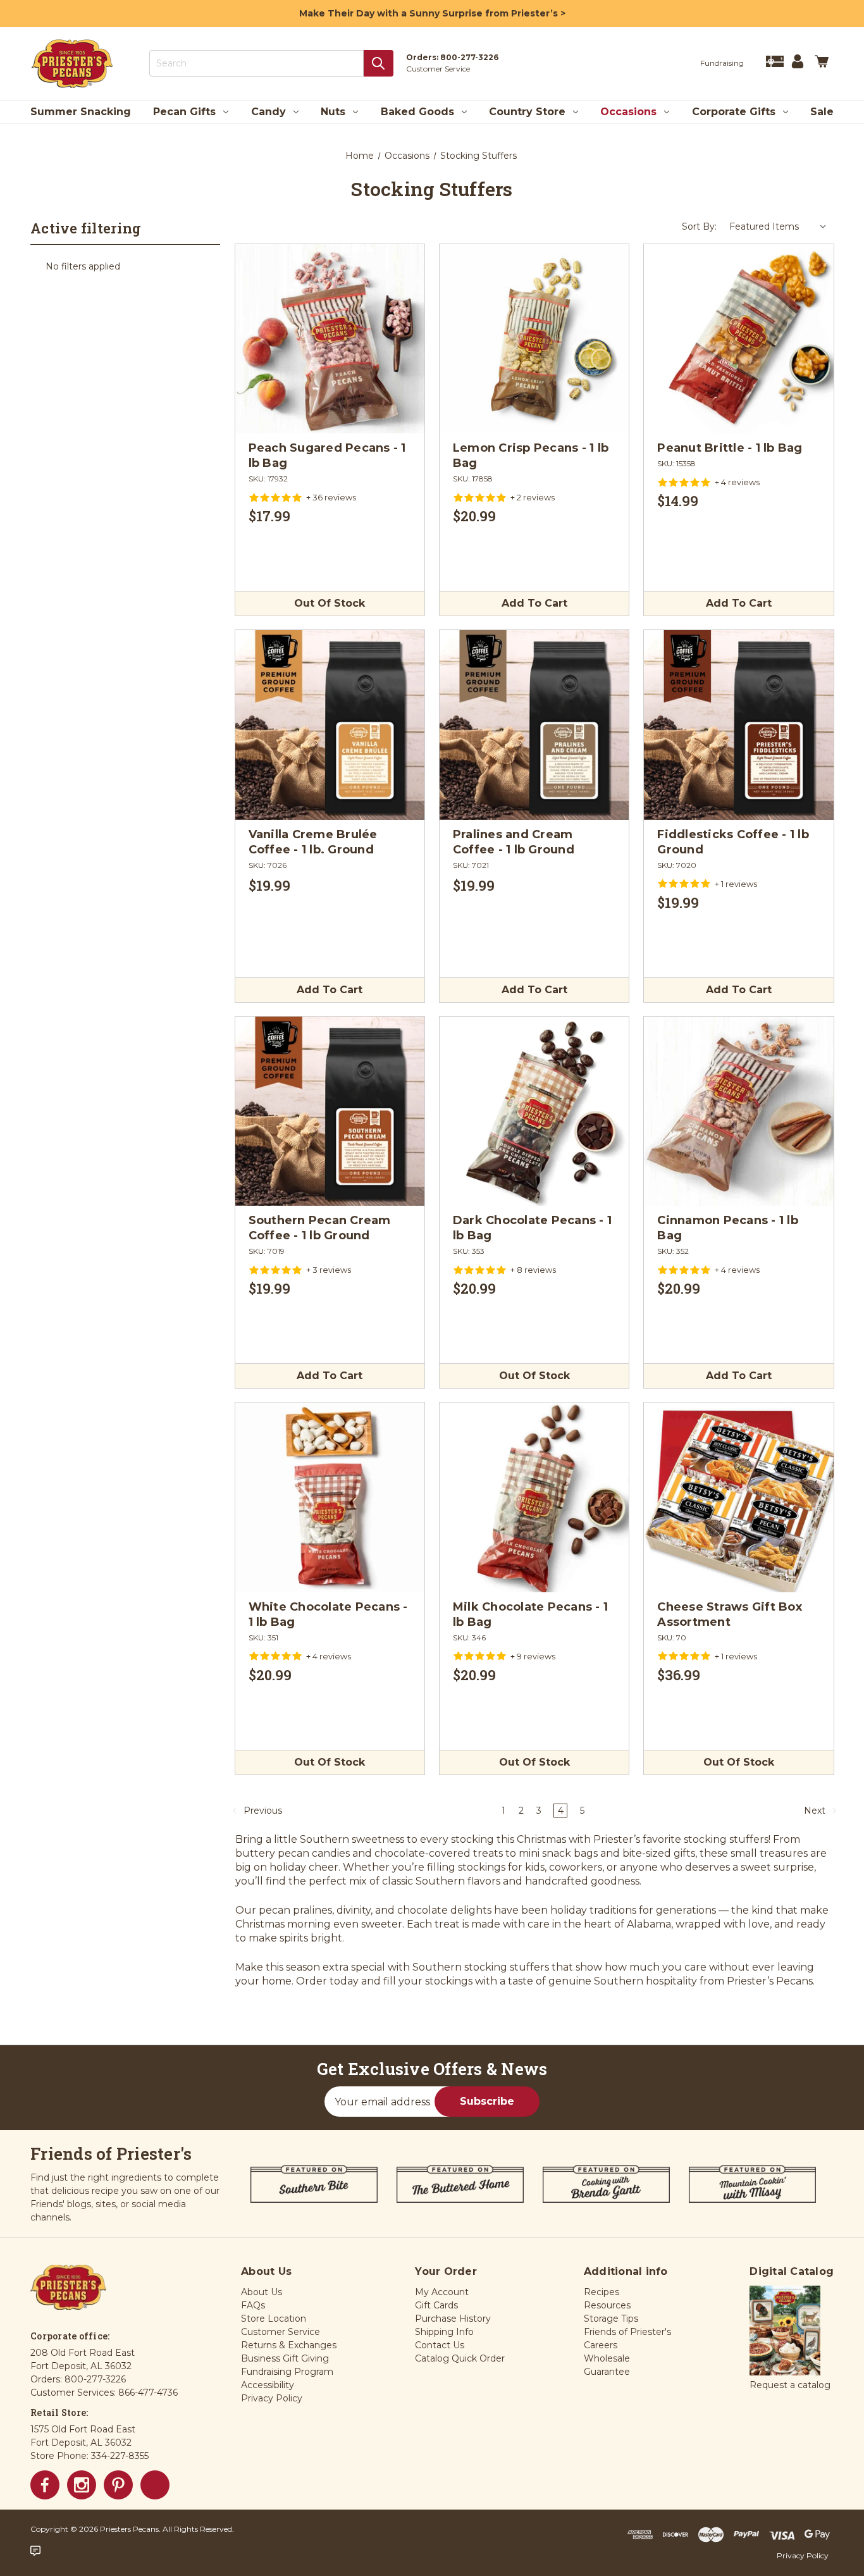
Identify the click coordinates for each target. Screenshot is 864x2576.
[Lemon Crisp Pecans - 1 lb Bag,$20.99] (534, 339)
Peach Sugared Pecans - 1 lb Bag (327, 455)
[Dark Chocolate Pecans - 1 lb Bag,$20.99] (534, 1111)
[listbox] (778, 226)
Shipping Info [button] (444, 2332)
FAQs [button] (253, 2305)
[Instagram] (82, 2485)
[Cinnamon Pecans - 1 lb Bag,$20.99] (738, 1111)
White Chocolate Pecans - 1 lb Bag (328, 1614)
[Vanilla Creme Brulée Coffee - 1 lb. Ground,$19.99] (330, 725)
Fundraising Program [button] (287, 2372)
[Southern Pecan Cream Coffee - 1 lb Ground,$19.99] (330, 1111)
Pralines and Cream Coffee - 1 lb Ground (514, 842)
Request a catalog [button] (790, 2385)
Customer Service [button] (281, 2332)
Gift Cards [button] (436, 2305)
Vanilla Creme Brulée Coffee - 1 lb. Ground (313, 842)
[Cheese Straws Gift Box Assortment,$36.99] (738, 1497)
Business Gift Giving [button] (285, 2358)
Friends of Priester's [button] (627, 2332)
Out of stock (330, 603)
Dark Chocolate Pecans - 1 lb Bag (532, 1228)
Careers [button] (601, 2345)
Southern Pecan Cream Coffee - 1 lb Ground (320, 1228)
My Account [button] (442, 2292)
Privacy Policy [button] (272, 2398)
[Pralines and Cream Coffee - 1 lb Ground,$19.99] (534, 725)
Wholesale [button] (607, 2358)
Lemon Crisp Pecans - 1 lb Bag (531, 455)
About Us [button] (262, 2292)
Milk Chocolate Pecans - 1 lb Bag (530, 1614)
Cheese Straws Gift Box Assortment (730, 1614)
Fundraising (722, 63)
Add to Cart (534, 603)
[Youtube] (155, 2485)
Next (816, 1811)
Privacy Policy (803, 2555)
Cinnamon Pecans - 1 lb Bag (728, 1228)
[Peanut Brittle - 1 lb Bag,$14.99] (738, 339)
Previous (262, 1811)
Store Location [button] (274, 2319)
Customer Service (438, 69)
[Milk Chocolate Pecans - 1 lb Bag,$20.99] (534, 1497)
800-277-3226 (469, 57)
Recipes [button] (602, 2292)
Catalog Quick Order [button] (460, 2358)
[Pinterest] (118, 2485)
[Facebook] (45, 2485)
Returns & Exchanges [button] (289, 2345)
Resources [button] (607, 2305)
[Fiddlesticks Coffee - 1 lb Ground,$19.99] (738, 725)
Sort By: (699, 226)
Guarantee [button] (607, 2372)
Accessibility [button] (268, 2385)
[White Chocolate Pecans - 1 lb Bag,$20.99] (330, 1497)
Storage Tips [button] (611, 2319)
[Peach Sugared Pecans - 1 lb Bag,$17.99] (330, 339)
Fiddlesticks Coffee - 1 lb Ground (733, 842)
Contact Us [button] (440, 2345)
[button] (785, 2331)
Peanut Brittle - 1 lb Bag (730, 448)
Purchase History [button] (453, 2319)
